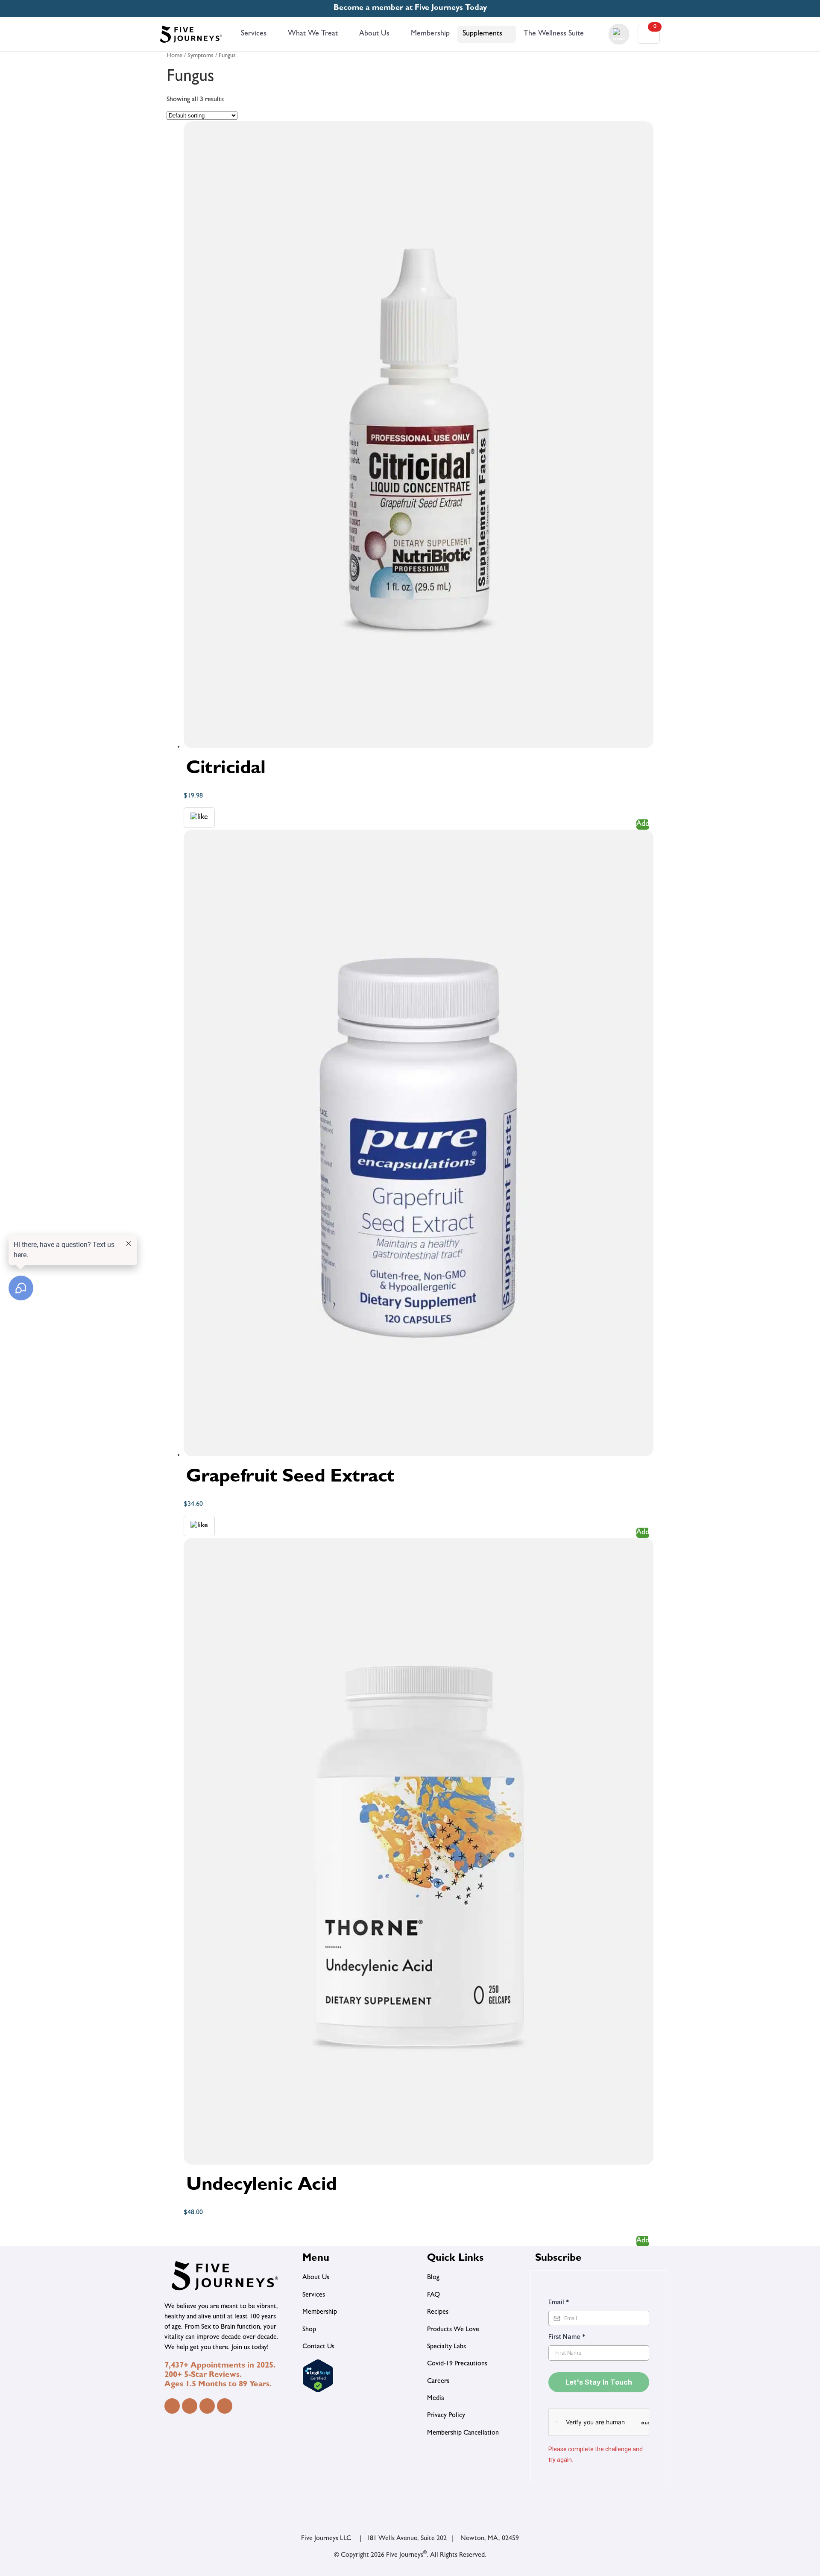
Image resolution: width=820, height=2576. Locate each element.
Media (436, 2399)
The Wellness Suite (554, 34)
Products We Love (453, 2330)
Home (174, 56)
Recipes (438, 2312)
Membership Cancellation (463, 2433)
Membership (430, 34)
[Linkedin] (207, 2406)
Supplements (482, 34)
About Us (374, 34)
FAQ (433, 2295)
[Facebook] (172, 2406)
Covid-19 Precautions (457, 2364)
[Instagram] (190, 2406)
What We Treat (313, 34)
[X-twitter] (225, 2406)
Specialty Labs (447, 2347)
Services (254, 34)
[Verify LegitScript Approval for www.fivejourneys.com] (318, 2391)
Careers (438, 2382)
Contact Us (318, 2347)
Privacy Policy (446, 2416)
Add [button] (643, 824)
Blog (433, 2278)
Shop (309, 2330)
